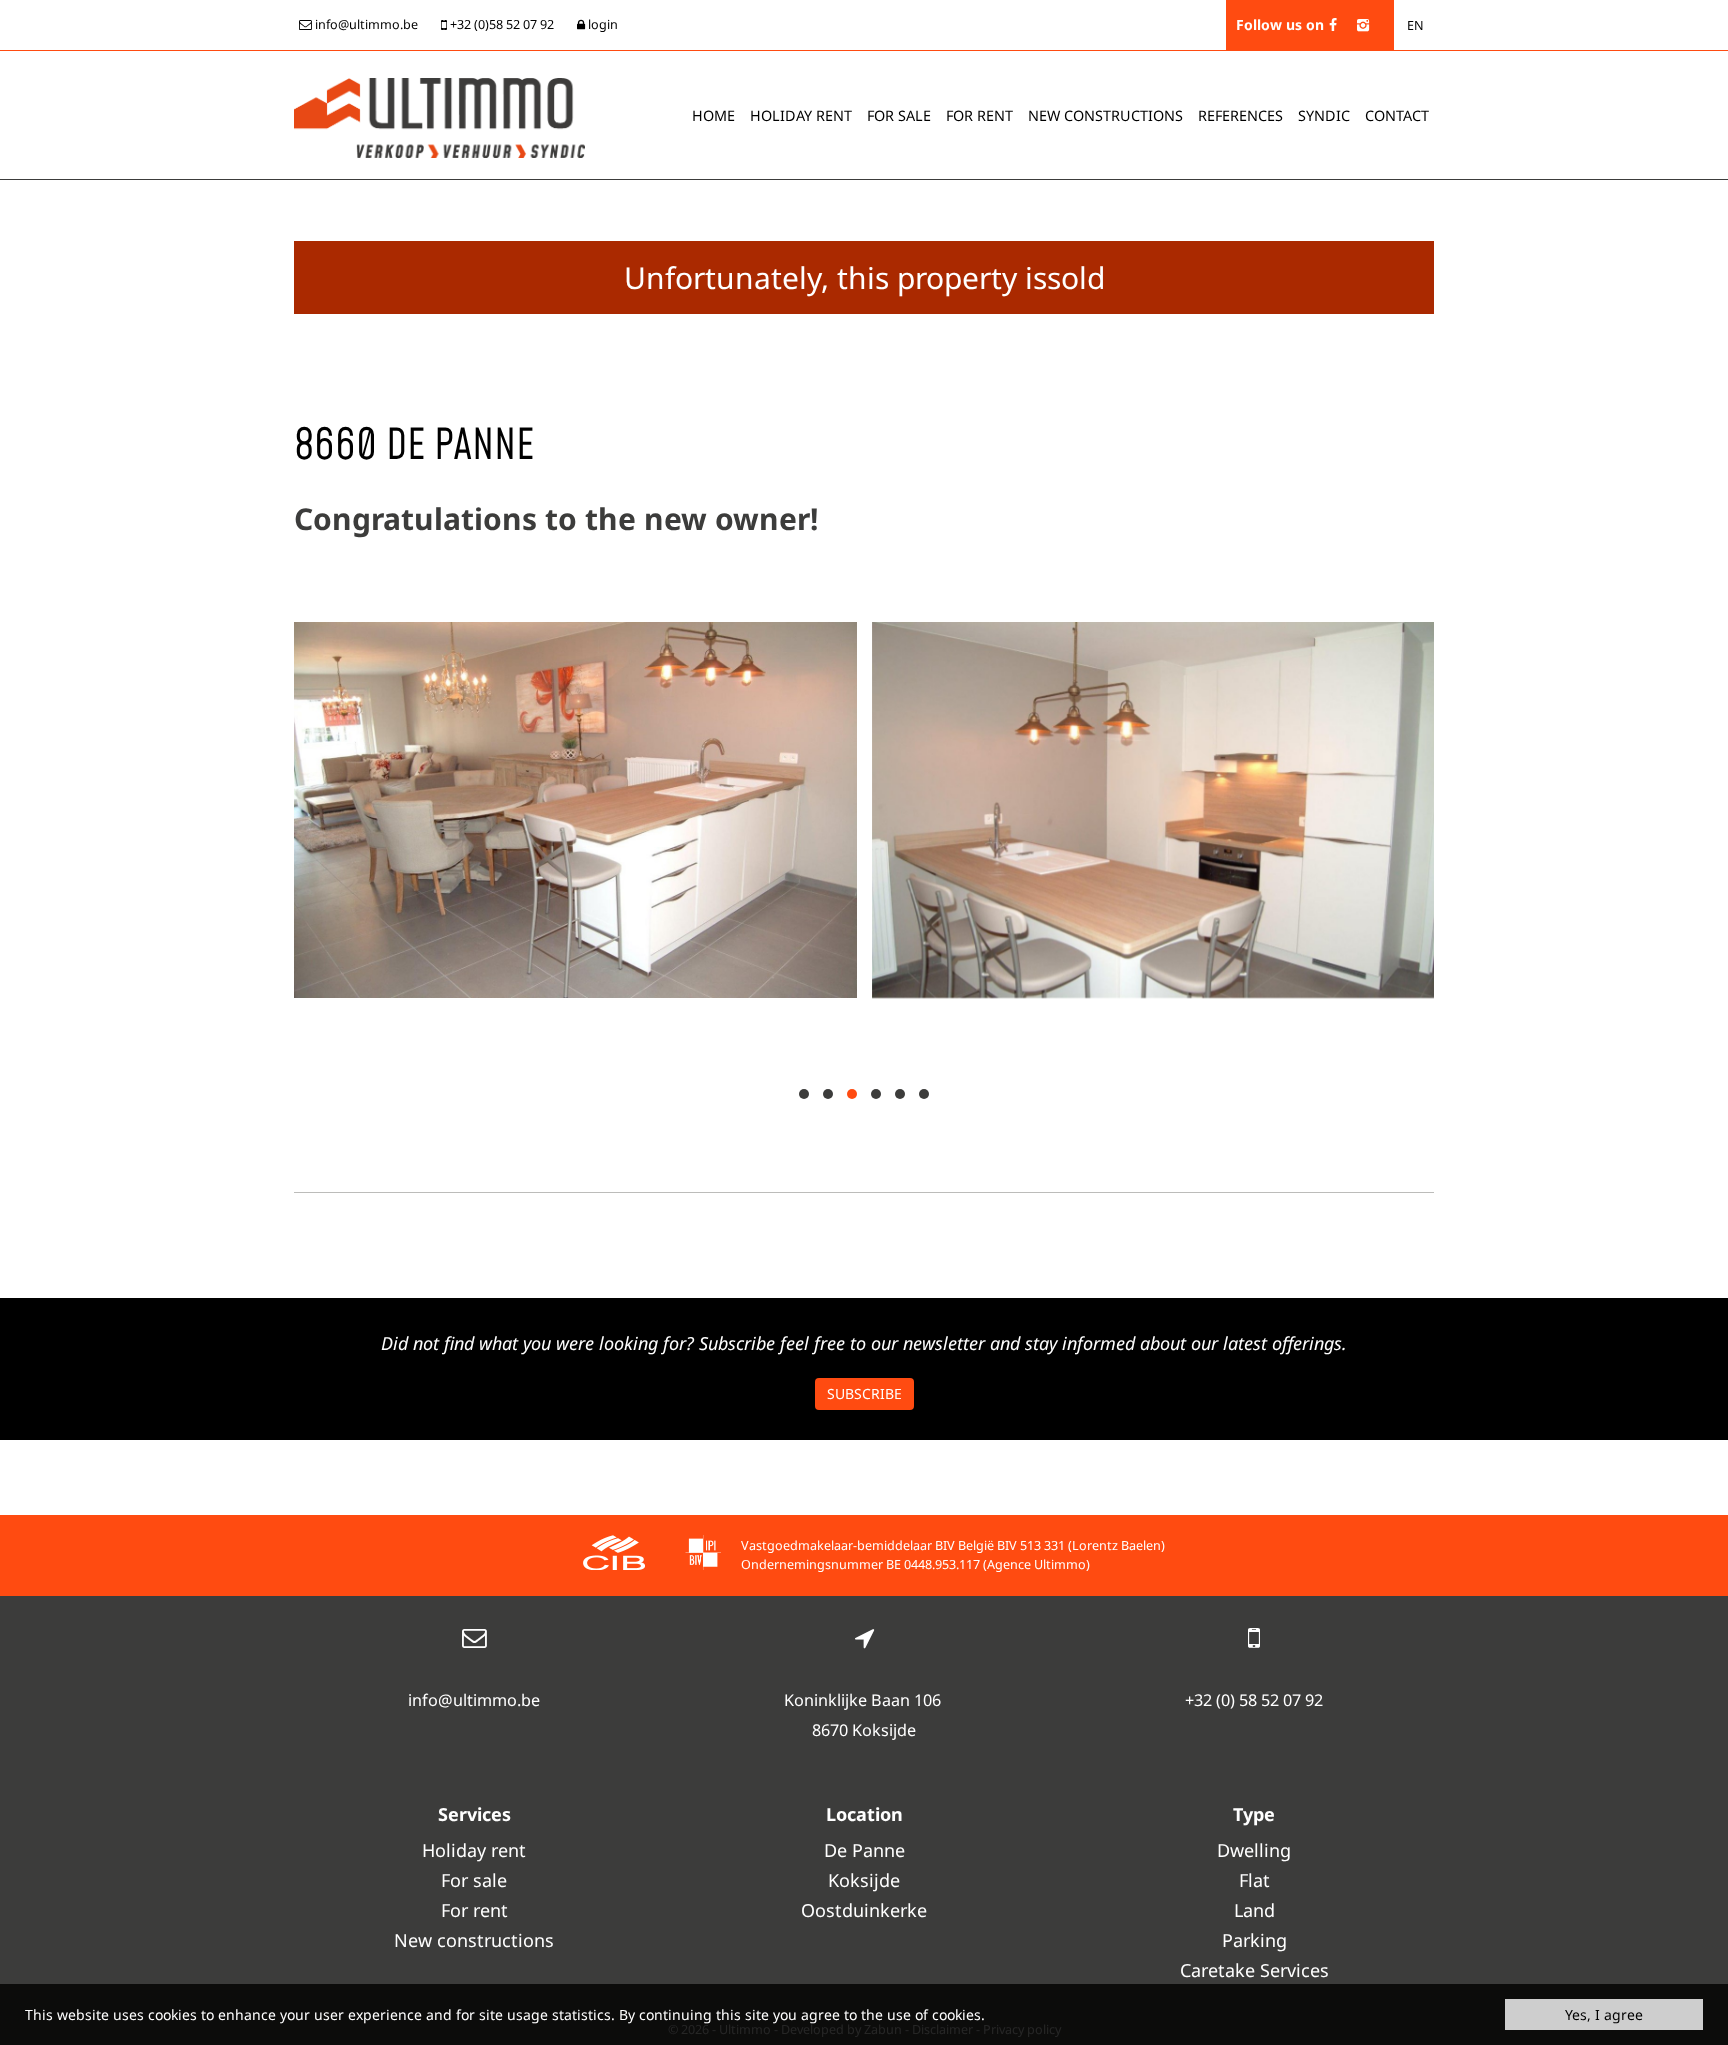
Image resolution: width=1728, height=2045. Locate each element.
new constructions (1105, 115)
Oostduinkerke (864, 1910)
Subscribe (864, 1393)
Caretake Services (1254, 1970)
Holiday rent (801, 115)
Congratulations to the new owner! (556, 518)
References (1240, 115)
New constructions (474, 1940)
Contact (1397, 115)
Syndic (1324, 115)
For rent (979, 115)
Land (1254, 1910)
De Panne (864, 1850)
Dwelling (1254, 1850)
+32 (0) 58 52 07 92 (1254, 1700)
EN (1415, 25)
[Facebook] (1333, 24)
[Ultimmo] (439, 116)
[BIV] (703, 1555)
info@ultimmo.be (474, 1700)
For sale (899, 115)
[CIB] (614, 1555)
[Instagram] (1363, 24)
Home (713, 115)
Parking (1254, 1940)
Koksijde (864, 1880)
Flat (1254, 1880)
